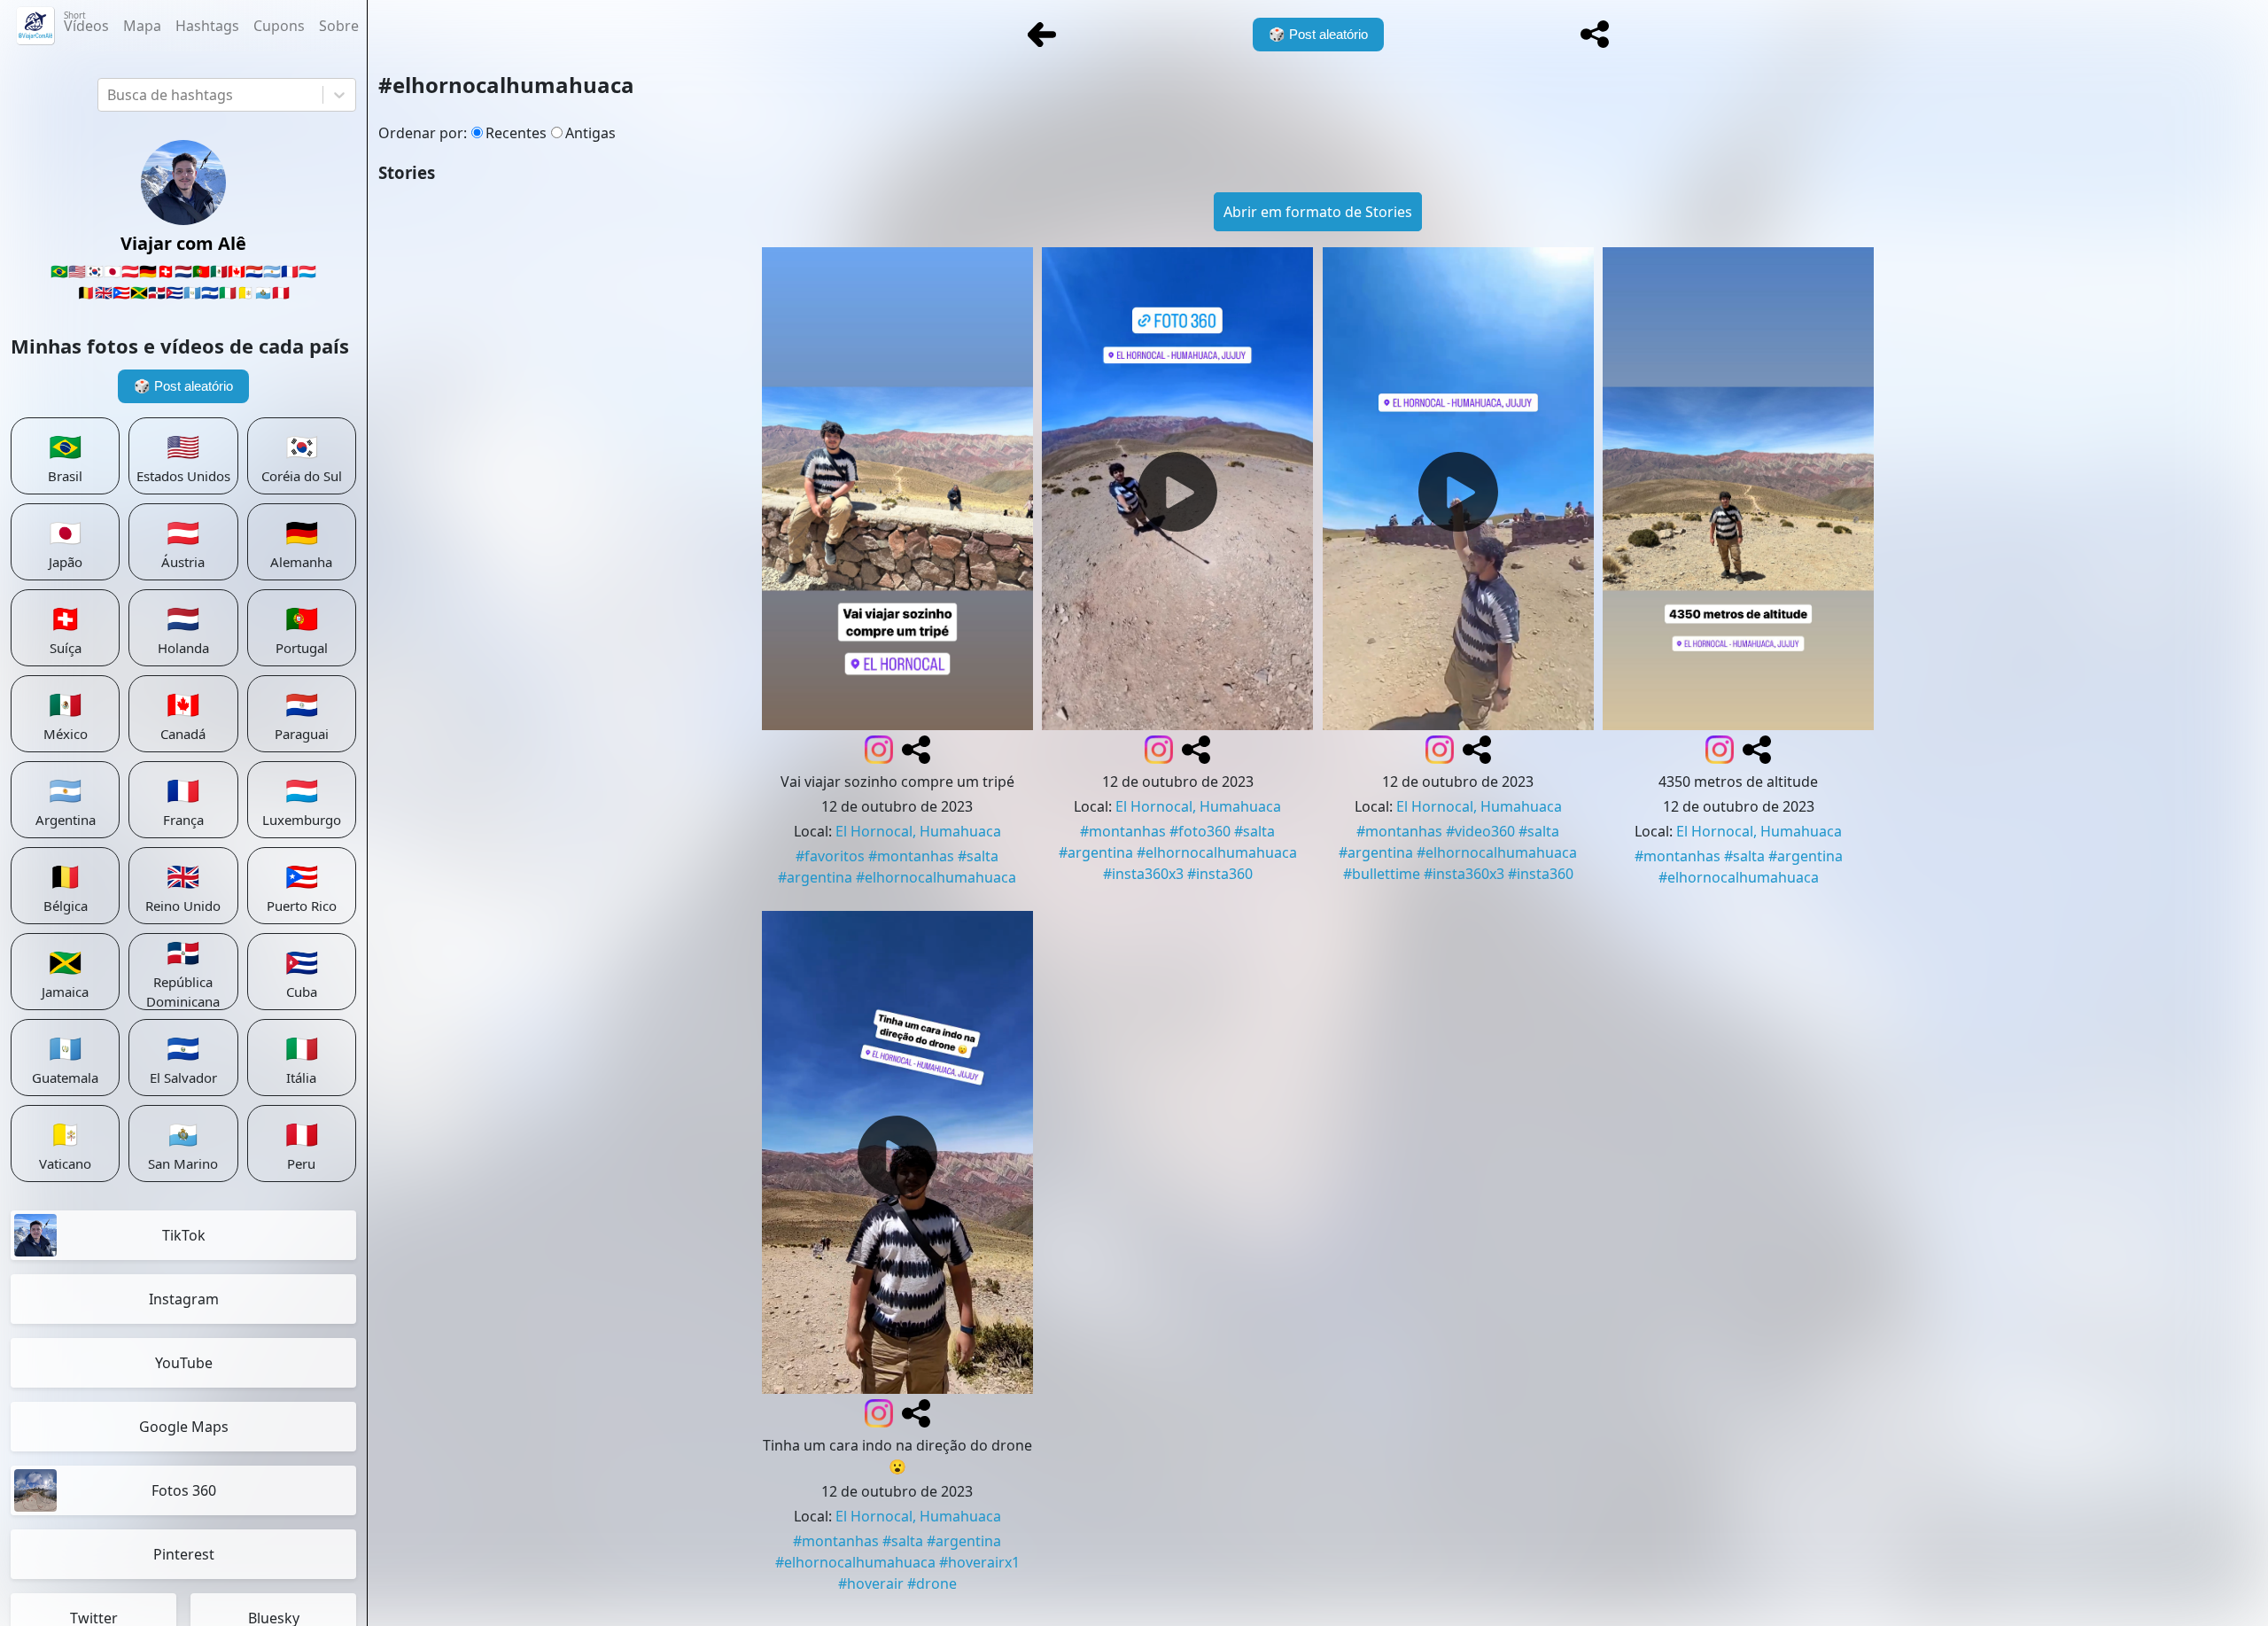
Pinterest (184, 1554)
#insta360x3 (1143, 874)
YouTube (184, 1363)
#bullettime (1382, 874)
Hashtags (207, 26)
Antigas (590, 133)
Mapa (142, 26)
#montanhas (911, 856)
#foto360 (1200, 831)
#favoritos (830, 856)
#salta (978, 856)
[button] (1595, 35)
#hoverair (871, 1583)
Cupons (279, 26)
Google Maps (184, 1427)
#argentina (815, 877)
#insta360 (1220, 874)
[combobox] (109, 95)
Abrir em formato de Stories (1318, 212)
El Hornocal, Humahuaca (918, 831)
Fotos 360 (184, 1490)
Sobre (339, 26)
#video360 (1480, 831)
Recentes (516, 133)
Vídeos (86, 22)
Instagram (184, 1299)
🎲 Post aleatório (183, 386)
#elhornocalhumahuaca (936, 877)
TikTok (184, 1235)
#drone (932, 1583)
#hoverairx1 (979, 1562)
